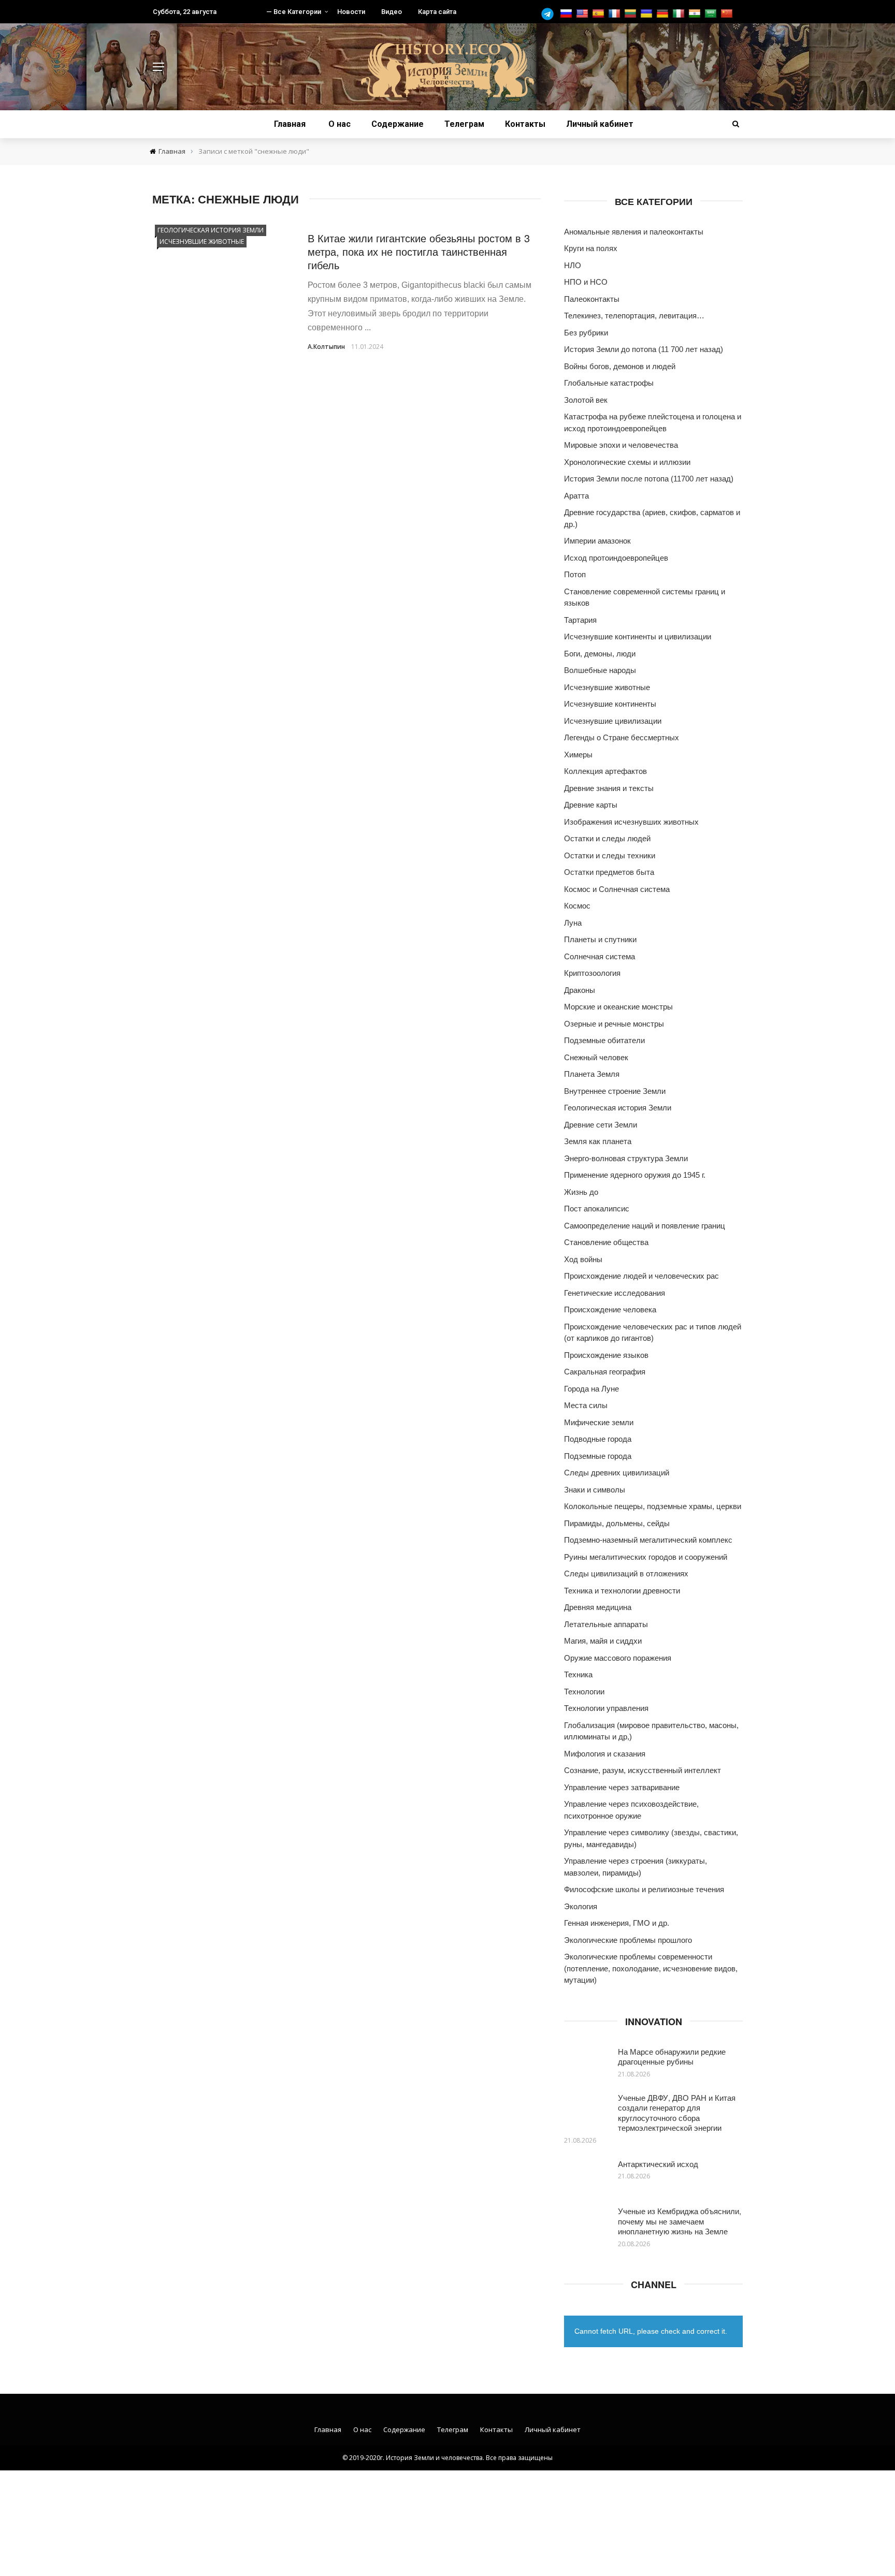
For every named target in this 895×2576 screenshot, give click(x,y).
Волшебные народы (600, 670)
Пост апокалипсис (597, 1209)
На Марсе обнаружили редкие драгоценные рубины (672, 2057)
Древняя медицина (598, 1607)
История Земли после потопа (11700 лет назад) (649, 479)
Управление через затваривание (622, 1787)
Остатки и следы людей (607, 838)
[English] (583, 14)
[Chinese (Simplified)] (728, 14)
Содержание (398, 124)
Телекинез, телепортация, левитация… (634, 316)
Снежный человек (596, 1057)
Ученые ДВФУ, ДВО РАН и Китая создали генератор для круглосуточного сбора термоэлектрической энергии (677, 2113)
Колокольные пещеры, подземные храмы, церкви (653, 1506)
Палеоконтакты (592, 299)
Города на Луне (591, 1389)
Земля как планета (598, 1141)
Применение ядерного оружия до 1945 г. (635, 1175)
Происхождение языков (606, 1355)
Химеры (578, 755)
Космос (577, 906)
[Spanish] (600, 14)
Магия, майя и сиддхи (603, 1641)
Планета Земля (592, 1074)
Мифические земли (599, 1422)
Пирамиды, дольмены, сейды (617, 1523)
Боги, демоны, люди (600, 654)
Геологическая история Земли (211, 230)
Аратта (576, 496)
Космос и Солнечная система (617, 889)
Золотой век (586, 400)
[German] (664, 14)
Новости (351, 12)
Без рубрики (586, 333)
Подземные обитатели (604, 1040)
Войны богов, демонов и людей (620, 366)
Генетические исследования (615, 1293)
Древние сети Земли (601, 1125)
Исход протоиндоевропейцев (616, 558)
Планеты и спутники (600, 939)
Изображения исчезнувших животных (631, 822)
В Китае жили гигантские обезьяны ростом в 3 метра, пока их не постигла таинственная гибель (419, 251)
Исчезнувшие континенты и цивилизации (638, 636)
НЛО (573, 265)
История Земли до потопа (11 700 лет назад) (644, 349)
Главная (290, 124)
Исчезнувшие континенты (610, 704)
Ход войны (583, 1259)
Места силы (586, 1405)
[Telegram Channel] (550, 14)
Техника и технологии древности (622, 1591)
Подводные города (598, 1439)
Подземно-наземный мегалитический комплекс (648, 1540)
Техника (578, 1674)
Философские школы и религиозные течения (644, 1889)
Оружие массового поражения (618, 1658)
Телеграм (464, 124)
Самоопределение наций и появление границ (645, 1226)
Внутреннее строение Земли (615, 1091)
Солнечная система (600, 956)
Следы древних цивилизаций (617, 1473)
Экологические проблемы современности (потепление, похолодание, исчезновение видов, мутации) (651, 1968)
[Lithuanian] (632, 14)
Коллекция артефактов (605, 771)
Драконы (580, 990)
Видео (392, 12)
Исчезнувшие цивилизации (613, 721)
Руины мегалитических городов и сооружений (646, 1557)
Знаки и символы (595, 1490)
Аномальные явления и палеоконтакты (634, 232)
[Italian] (680, 14)
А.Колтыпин (326, 347)
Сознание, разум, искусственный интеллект (643, 1770)
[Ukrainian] (648, 14)
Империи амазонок (597, 541)
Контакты (525, 124)
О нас (340, 124)
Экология (581, 1906)
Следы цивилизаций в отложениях (626, 1574)
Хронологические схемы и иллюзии (627, 462)
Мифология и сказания (605, 1754)
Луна (573, 923)
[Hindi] (696, 14)
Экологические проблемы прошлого (628, 1940)
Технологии (584, 1692)
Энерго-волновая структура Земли (626, 1158)
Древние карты (591, 805)
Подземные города (598, 1456)
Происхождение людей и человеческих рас (641, 1276)
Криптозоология (592, 973)
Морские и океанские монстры (618, 1007)
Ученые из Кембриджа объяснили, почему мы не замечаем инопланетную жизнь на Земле (680, 2221)
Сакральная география (605, 1372)
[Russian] (567, 14)
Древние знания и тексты (609, 788)
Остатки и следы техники (610, 855)
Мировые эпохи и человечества (621, 445)
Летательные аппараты (606, 1624)
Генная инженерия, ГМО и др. (617, 1923)
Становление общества (606, 1242)
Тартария (580, 620)
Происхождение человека (610, 1309)
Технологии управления (606, 1708)
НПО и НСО (586, 282)
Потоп (575, 574)
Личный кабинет (600, 124)
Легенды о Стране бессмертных (622, 737)
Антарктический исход (658, 2164)
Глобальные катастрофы (609, 383)
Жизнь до (581, 1192)
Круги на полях (591, 248)
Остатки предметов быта (609, 872)
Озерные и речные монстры (614, 1024)
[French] (616, 14)
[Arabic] (712, 14)
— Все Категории (294, 12)
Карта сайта (437, 12)
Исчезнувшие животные (202, 242)
